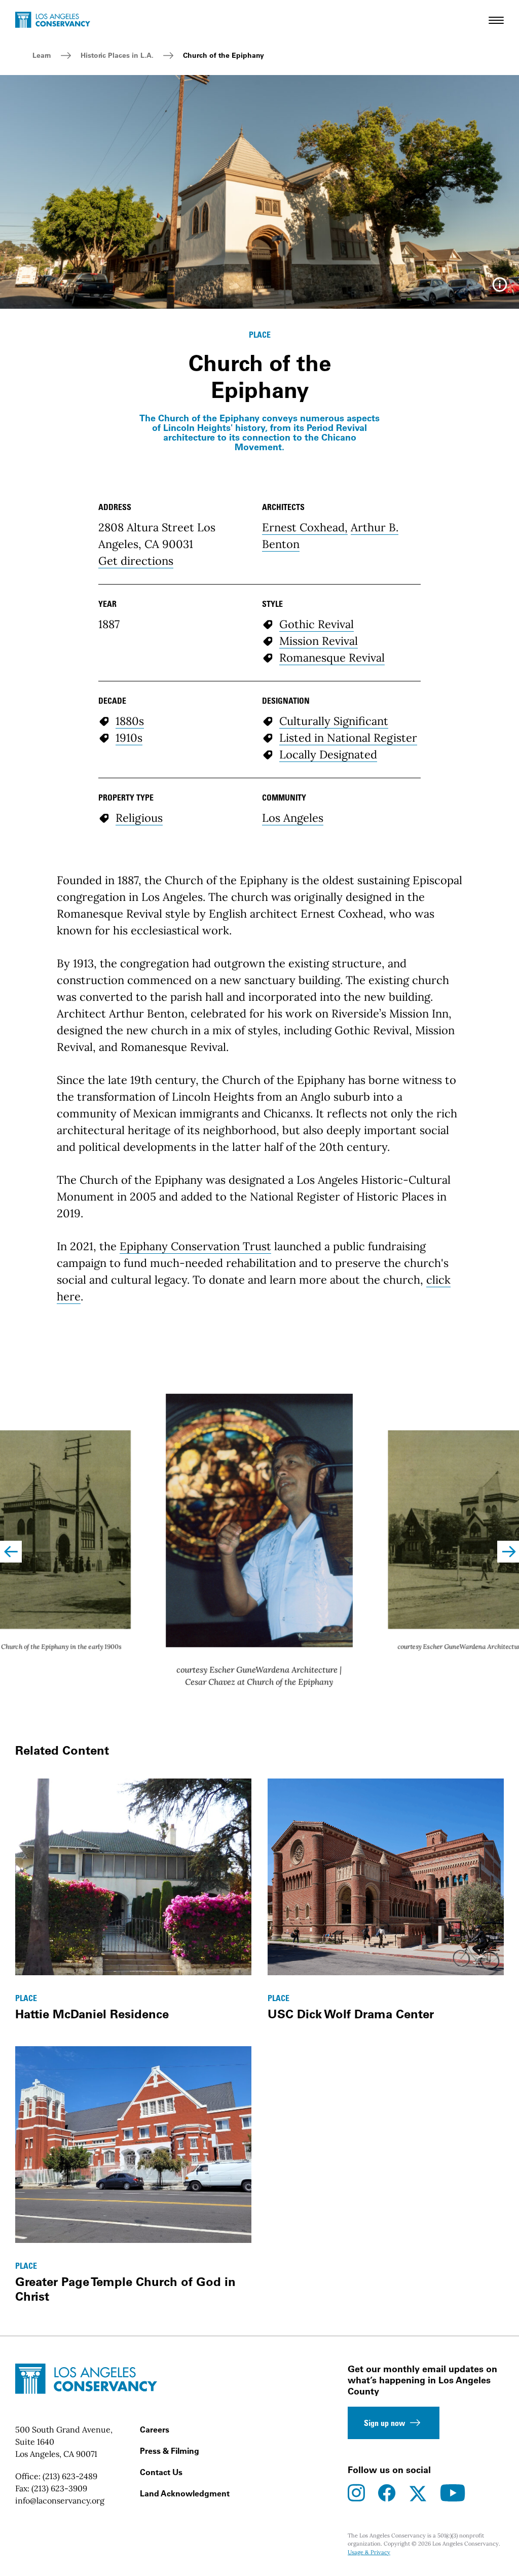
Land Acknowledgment (185, 2493)
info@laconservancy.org (60, 2500)
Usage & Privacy (369, 2552)
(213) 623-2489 (70, 2476)
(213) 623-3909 (59, 2488)
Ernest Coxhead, (305, 527)
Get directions (136, 561)
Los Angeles (293, 818)
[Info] (500, 288)
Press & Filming (170, 2451)
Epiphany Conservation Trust (195, 1246)
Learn (42, 55)
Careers (155, 2429)
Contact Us (161, 2472)
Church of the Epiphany (224, 55)
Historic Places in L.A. (117, 55)
